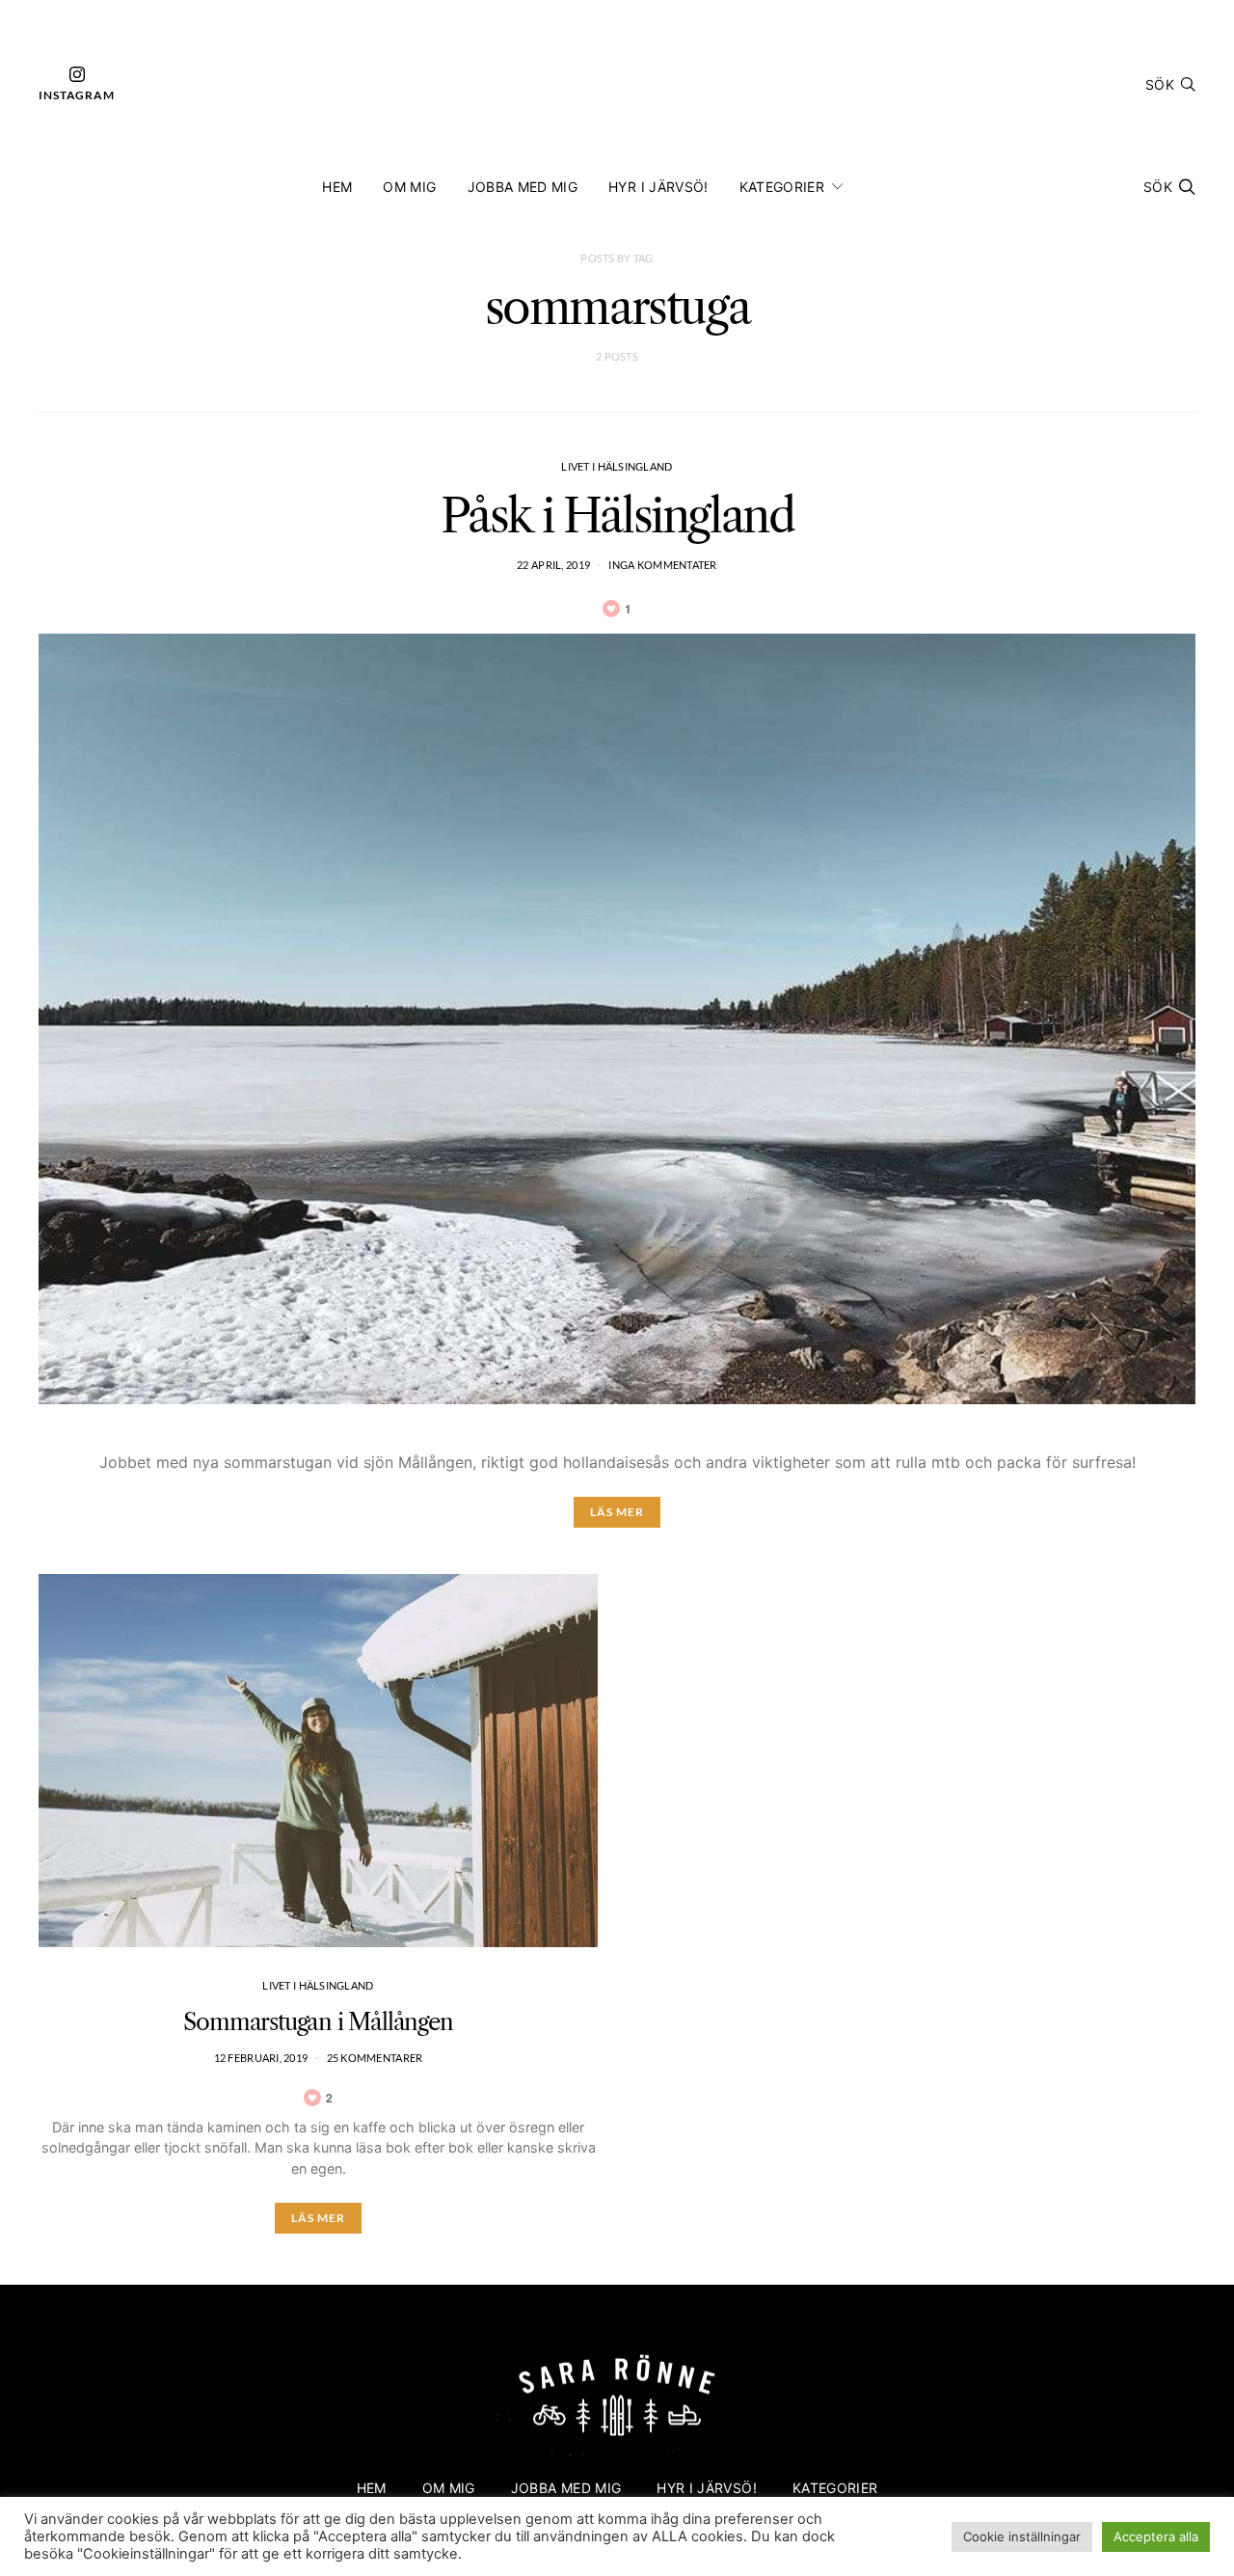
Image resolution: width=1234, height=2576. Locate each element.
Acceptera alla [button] (1156, 2536)
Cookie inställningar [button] (1022, 2536)
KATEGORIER (782, 187)
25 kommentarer (375, 2058)
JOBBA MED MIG (523, 187)
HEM (337, 187)
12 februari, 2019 (261, 2058)
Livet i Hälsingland (617, 466)
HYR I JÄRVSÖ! (658, 187)
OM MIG (409, 187)
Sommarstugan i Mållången (318, 2022)
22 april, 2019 (553, 565)
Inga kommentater (662, 565)
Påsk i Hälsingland (617, 515)
